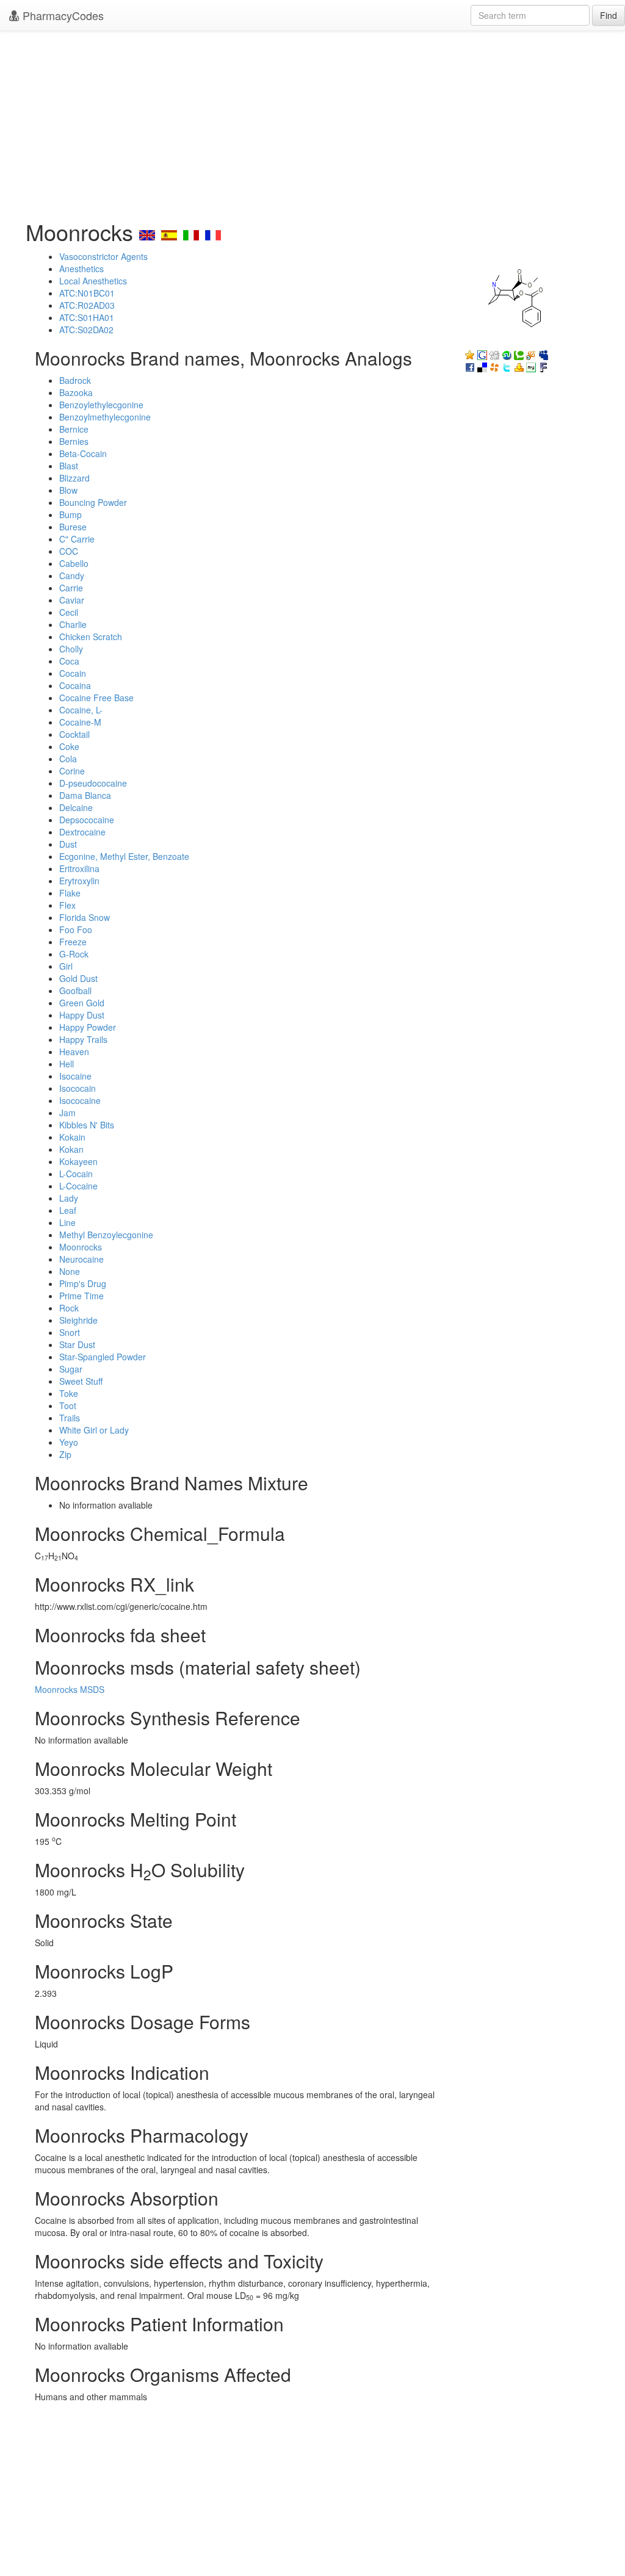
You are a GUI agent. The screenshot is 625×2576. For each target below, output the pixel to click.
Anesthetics (81, 269)
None (70, 1271)
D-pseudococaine (93, 783)
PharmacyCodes (62, 15)
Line (67, 1222)
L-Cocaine (78, 1186)
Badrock (75, 380)
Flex (67, 905)
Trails (70, 1418)
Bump (70, 514)
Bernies (74, 441)
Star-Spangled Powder (103, 1357)
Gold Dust (78, 978)
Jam (67, 1113)
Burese (73, 527)
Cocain (73, 673)
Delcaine (76, 807)
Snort (70, 1332)
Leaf (68, 1210)
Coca (69, 661)
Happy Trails (83, 1039)
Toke (69, 1393)
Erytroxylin (79, 881)
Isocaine (75, 1076)
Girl (66, 966)
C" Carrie (77, 539)
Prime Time (81, 1296)
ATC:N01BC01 (87, 293)
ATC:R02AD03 (87, 305)
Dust (68, 844)
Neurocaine (81, 1259)
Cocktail (74, 734)
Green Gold (82, 1003)
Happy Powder (88, 1027)
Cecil (69, 612)
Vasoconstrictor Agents (103, 256)
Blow (68, 490)
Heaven (74, 1052)
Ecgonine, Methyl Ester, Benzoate (124, 856)
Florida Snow (85, 917)
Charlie (73, 624)
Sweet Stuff (81, 1381)
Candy (72, 575)
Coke (69, 746)
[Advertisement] (312, 122)
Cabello (74, 563)
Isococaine (80, 1100)
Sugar (71, 1369)
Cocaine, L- (81, 710)
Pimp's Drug (83, 1283)
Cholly (71, 649)
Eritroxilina (79, 868)
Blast (69, 466)
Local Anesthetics (93, 281)
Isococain (78, 1088)
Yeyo (69, 1442)
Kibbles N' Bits (87, 1125)
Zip (65, 1454)
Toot (68, 1405)
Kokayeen (78, 1161)
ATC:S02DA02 (86, 330)
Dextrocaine (82, 832)
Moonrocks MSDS (70, 1689)
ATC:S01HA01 (87, 317)
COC (69, 551)
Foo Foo (76, 929)
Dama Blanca (85, 795)
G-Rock (74, 954)
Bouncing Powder (93, 502)
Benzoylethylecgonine (101, 405)
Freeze (73, 942)
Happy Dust (82, 1015)
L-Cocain (76, 1174)
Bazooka (76, 392)
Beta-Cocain (83, 453)
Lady (69, 1198)
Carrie (71, 588)
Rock (69, 1308)
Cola (68, 759)
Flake (70, 893)
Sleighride (78, 1320)
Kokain (72, 1137)
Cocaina (75, 685)
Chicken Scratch (91, 637)
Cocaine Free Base (96, 698)
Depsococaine (87, 820)
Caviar (72, 600)
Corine (72, 771)
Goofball (75, 990)
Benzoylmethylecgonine (105, 417)
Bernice (74, 429)
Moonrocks (81, 1247)
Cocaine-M (80, 722)
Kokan (71, 1149)
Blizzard (74, 478)
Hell (67, 1064)
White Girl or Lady (94, 1430)
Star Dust (77, 1344)
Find (609, 15)
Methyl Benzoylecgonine (106, 1235)
